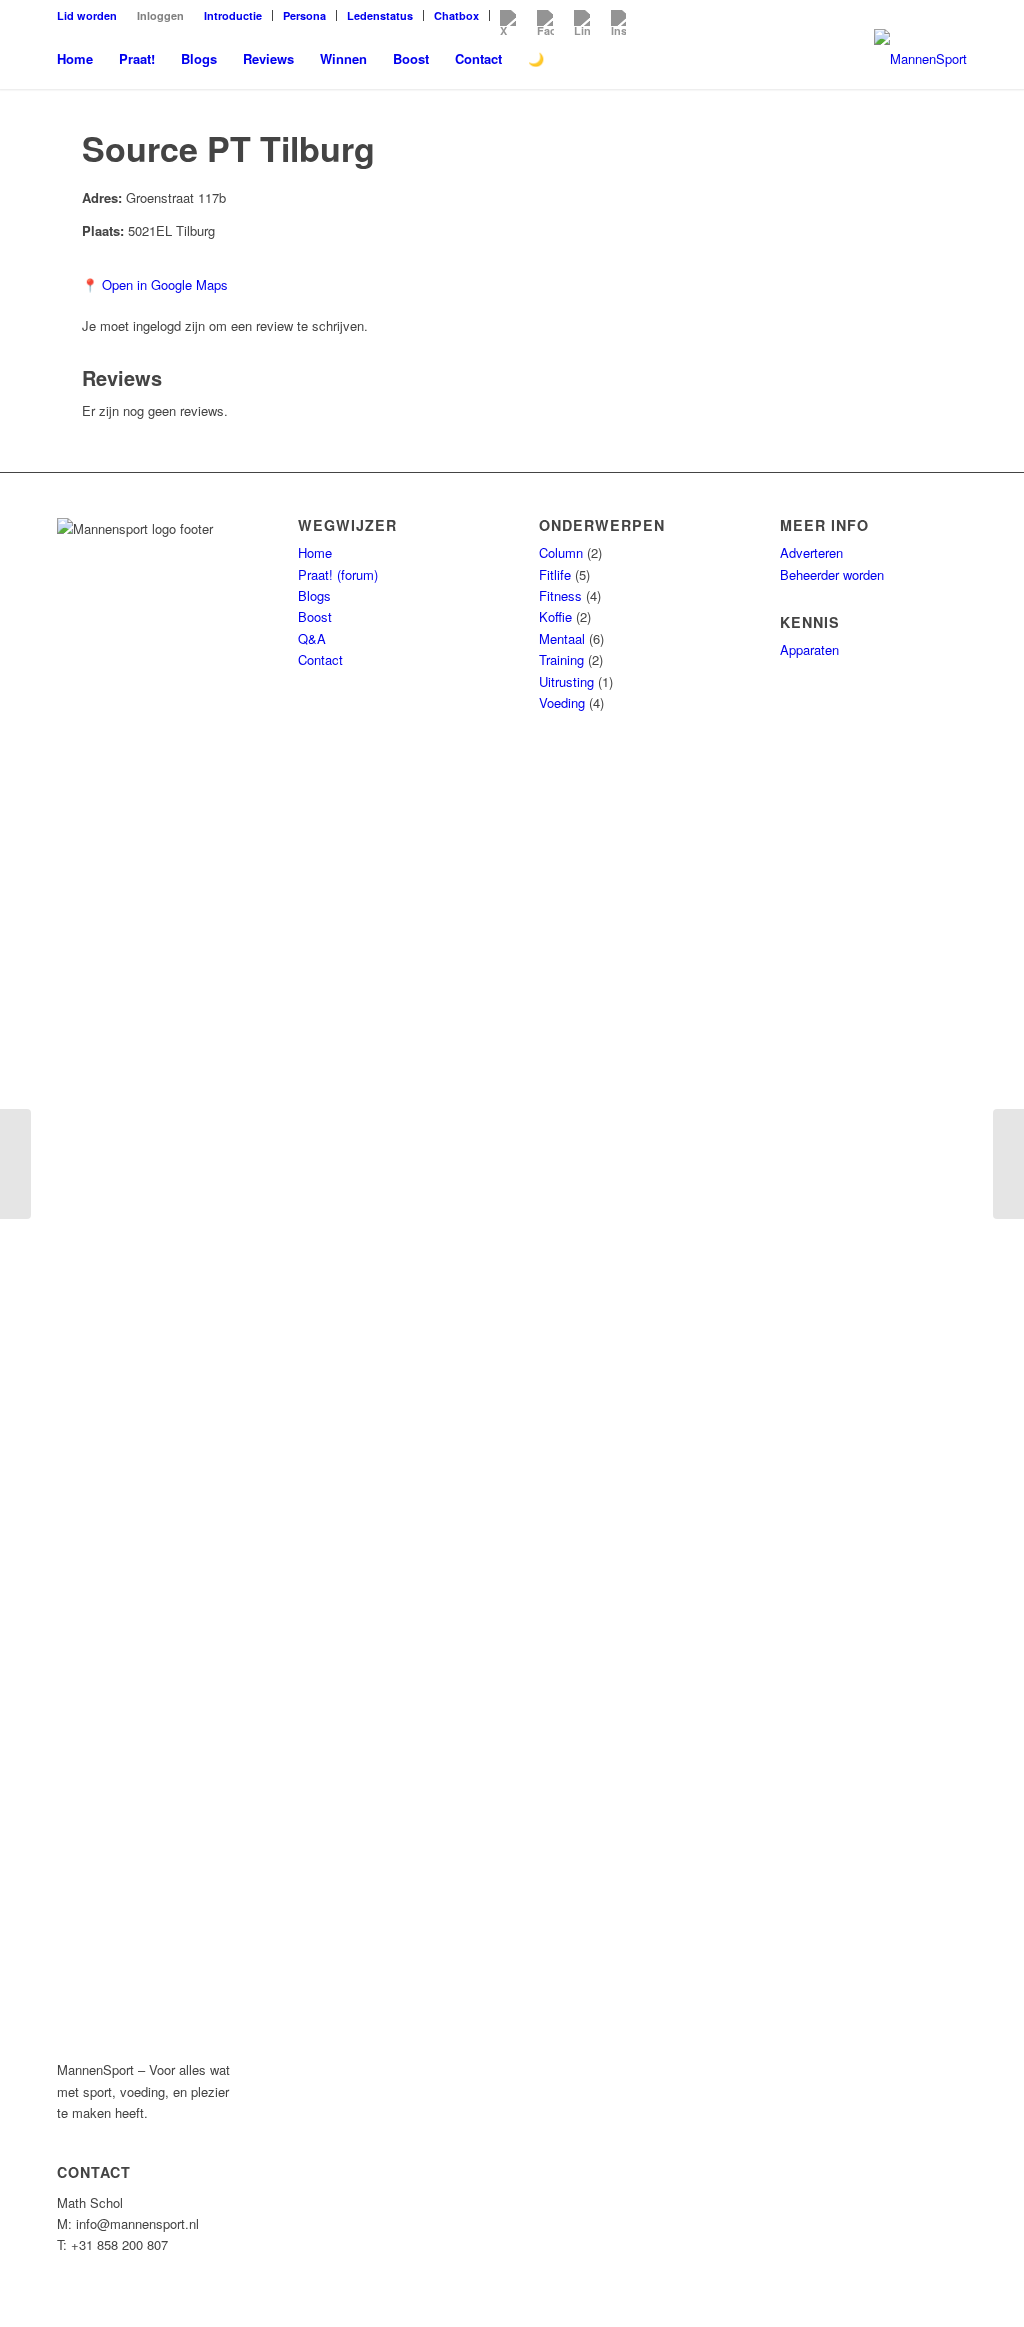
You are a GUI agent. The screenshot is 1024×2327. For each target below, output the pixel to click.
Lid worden (87, 15)
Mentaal (562, 638)
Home (315, 552)
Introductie (233, 15)
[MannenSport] (920, 59)
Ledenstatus (380, 15)
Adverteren (811, 552)
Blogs (314, 595)
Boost (315, 616)
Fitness (560, 595)
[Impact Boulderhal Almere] (15, 1164)
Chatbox (456, 15)
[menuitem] (92, 15)
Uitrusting (566, 681)
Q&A (312, 638)
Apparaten (809, 649)
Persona (304, 15)
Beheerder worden (832, 574)
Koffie (555, 616)
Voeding (562, 702)
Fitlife (555, 574)
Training (561, 659)
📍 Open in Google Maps (155, 284)
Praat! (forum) (338, 574)
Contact (320, 659)
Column (561, 552)
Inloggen (160, 15)
